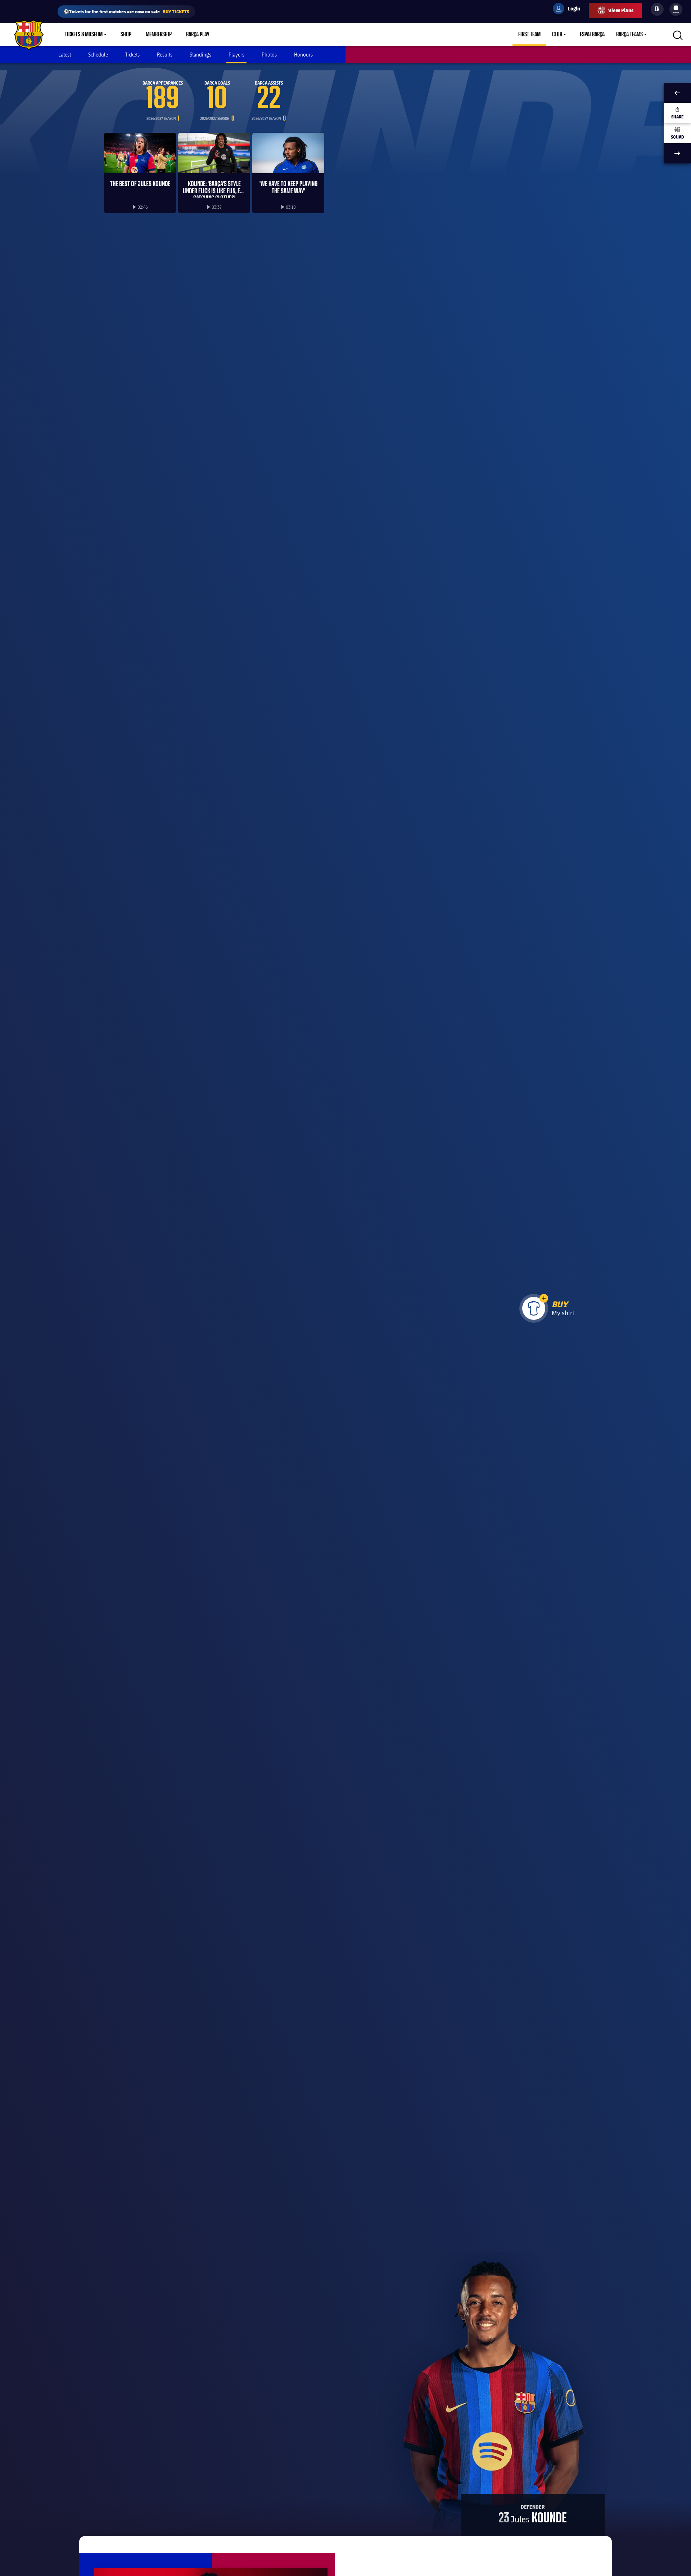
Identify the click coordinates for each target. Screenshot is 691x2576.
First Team (529, 35)
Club (557, 35)
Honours (303, 55)
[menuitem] (676, 8)
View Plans (621, 10)
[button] (544, 1298)
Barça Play (198, 35)
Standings (200, 55)
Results (165, 55)
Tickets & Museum (84, 35)
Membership (159, 35)
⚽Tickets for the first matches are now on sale (126, 11)
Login (569, 10)
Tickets (132, 55)
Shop (126, 35)
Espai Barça (592, 35)
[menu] (676, 9)
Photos (269, 55)
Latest (65, 55)
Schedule (98, 55)
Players (236, 55)
